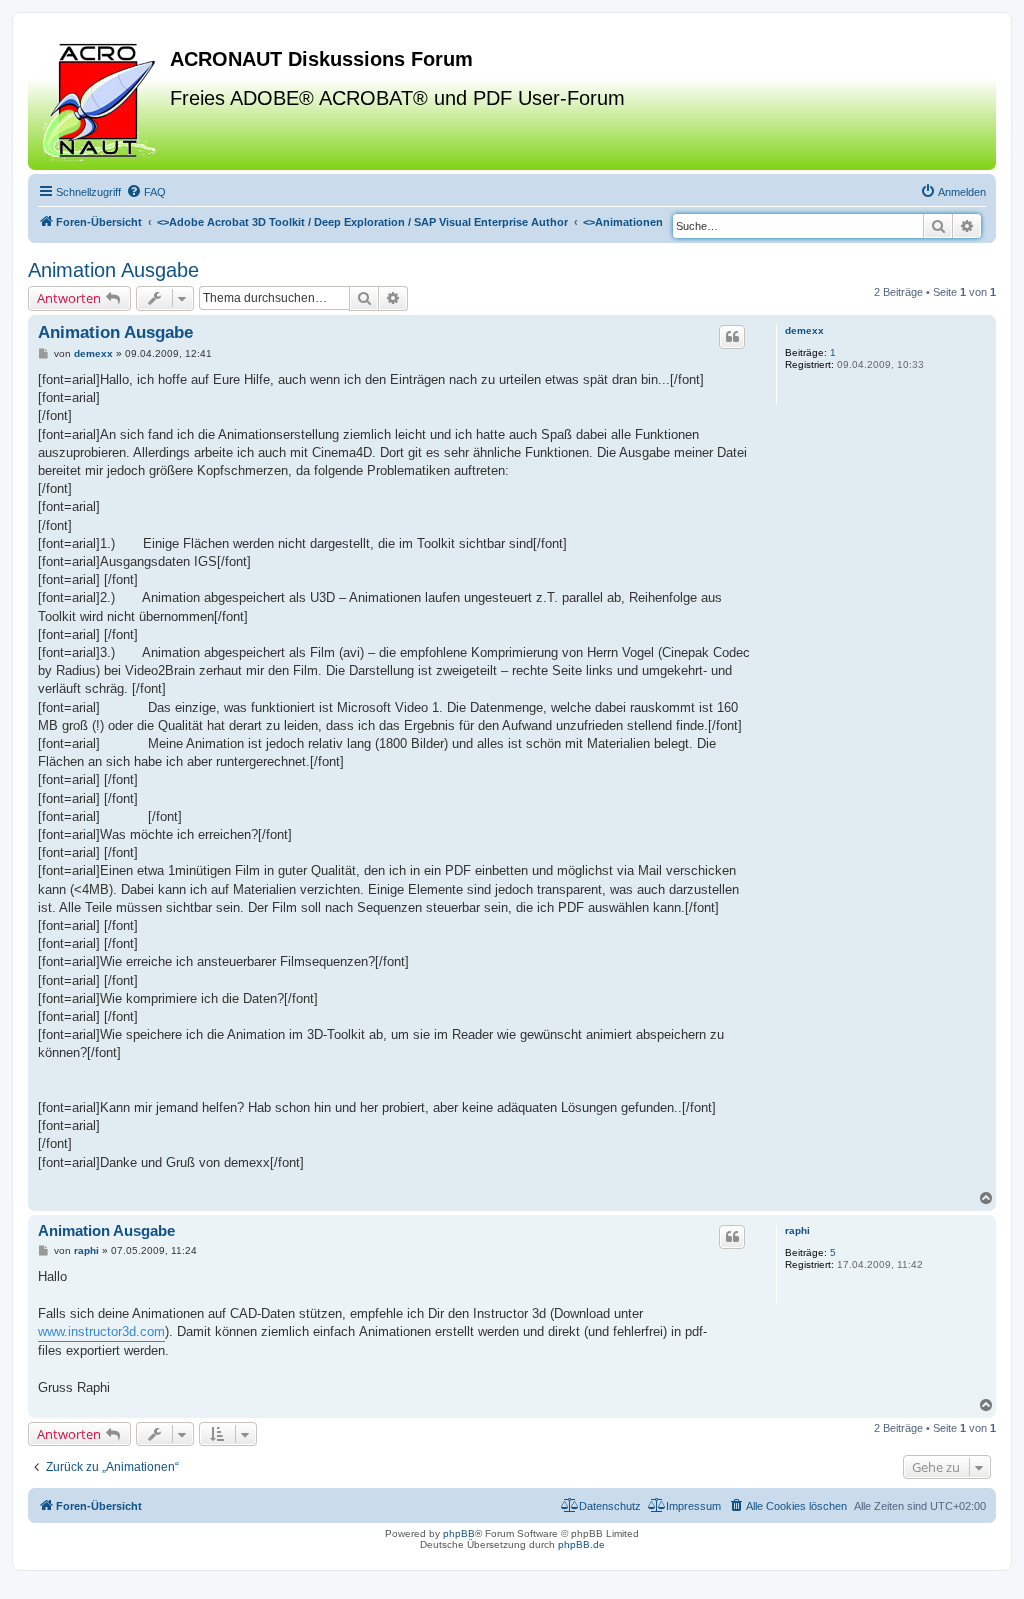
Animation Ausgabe (113, 270)
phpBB (459, 1533)
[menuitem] (146, 192)
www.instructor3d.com (101, 1331)
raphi (797, 1230)
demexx (804, 330)
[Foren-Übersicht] (101, 99)
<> (362, 222)
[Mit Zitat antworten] (732, 337)
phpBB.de (581, 1544)
